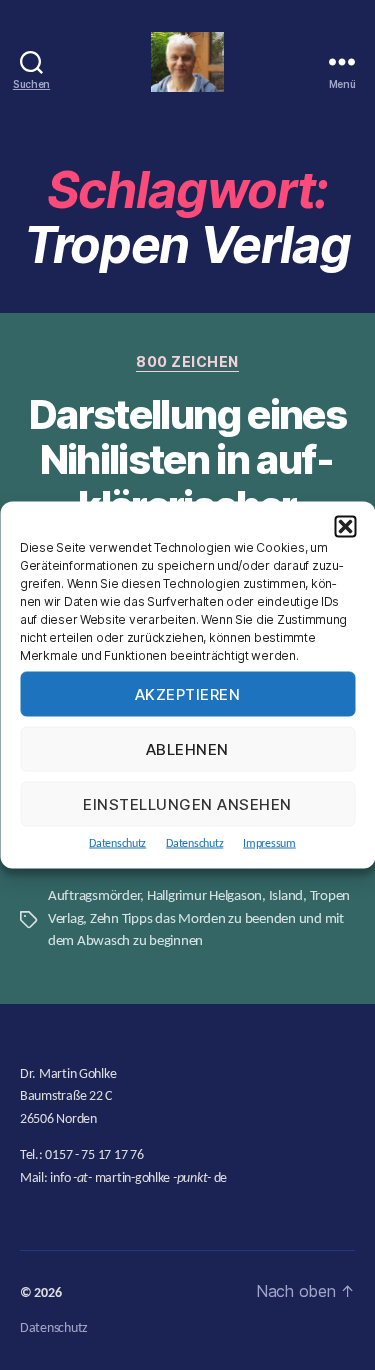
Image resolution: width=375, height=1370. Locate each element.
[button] (345, 527)
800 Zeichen (187, 361)
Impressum (269, 844)
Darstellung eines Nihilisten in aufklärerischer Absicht (187, 483)
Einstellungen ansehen (187, 803)
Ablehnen (187, 748)
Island (286, 896)
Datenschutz (117, 844)
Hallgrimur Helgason (204, 896)
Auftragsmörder (94, 896)
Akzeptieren (188, 693)
